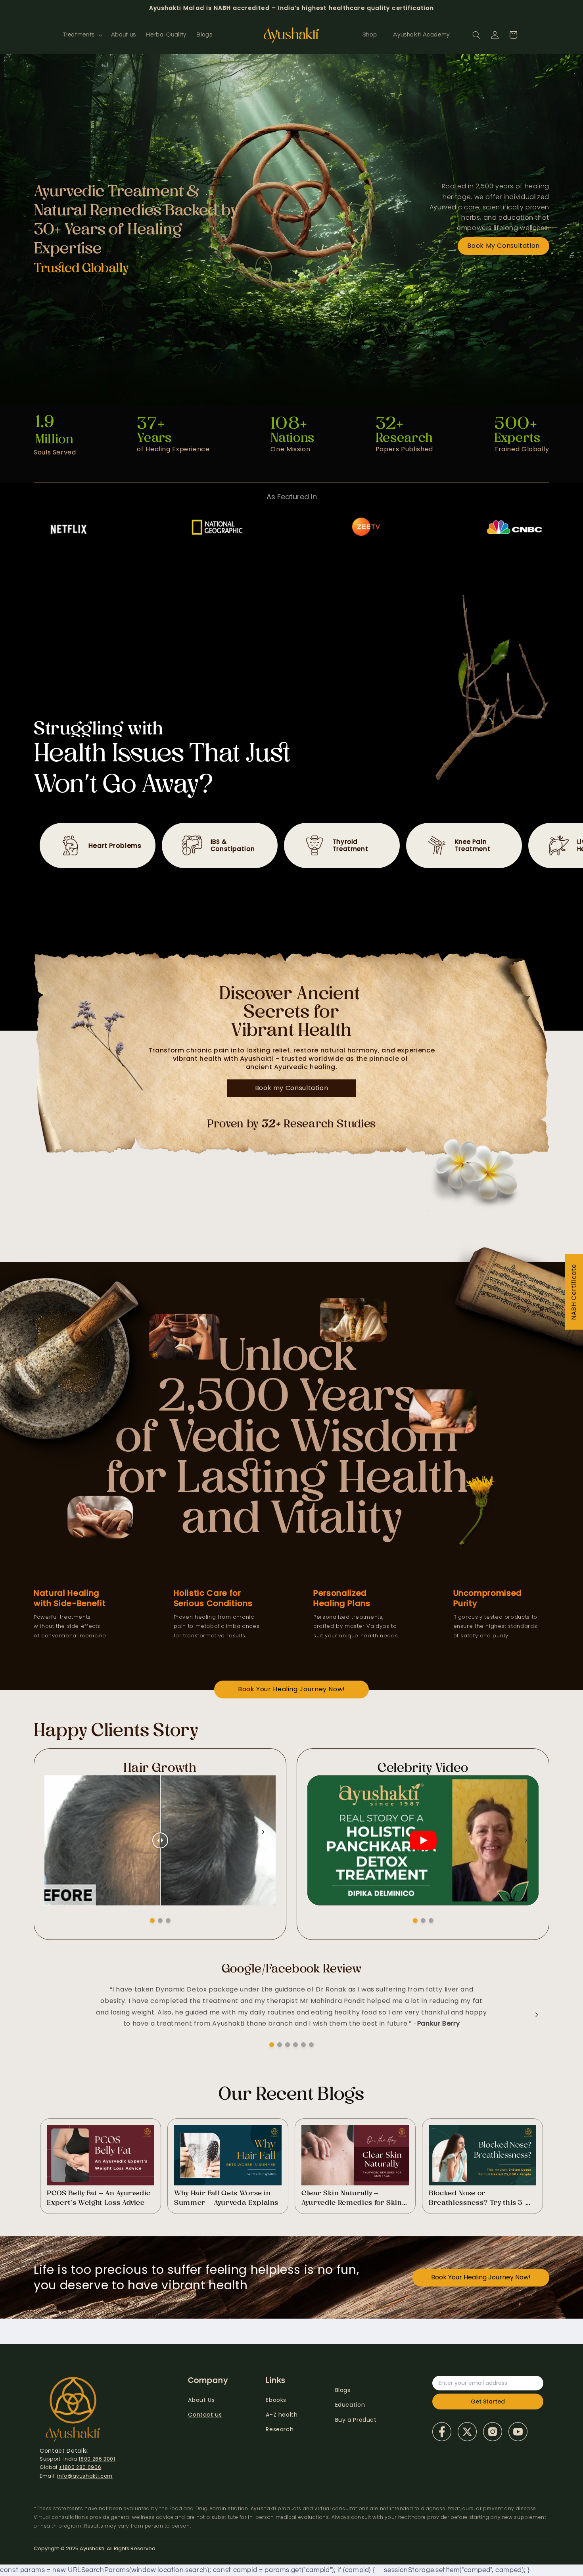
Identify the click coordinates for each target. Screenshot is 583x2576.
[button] (82, 35)
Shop (370, 35)
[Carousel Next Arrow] (263, 1832)
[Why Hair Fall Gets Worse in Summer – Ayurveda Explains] (228, 2155)
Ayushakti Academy (421, 35)
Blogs (343, 2390)
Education (350, 2405)
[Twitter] (467, 2432)
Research (280, 2429)
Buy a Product (356, 2420)
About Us (201, 2400)
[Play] (423, 1840)
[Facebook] (442, 2432)
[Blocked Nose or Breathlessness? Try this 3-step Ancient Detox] (482, 2155)
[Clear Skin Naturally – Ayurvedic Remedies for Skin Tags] (355, 2155)
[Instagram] (493, 2432)
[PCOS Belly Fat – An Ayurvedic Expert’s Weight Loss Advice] (101, 2155)
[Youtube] (518, 2432)
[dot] (152, 1920)
